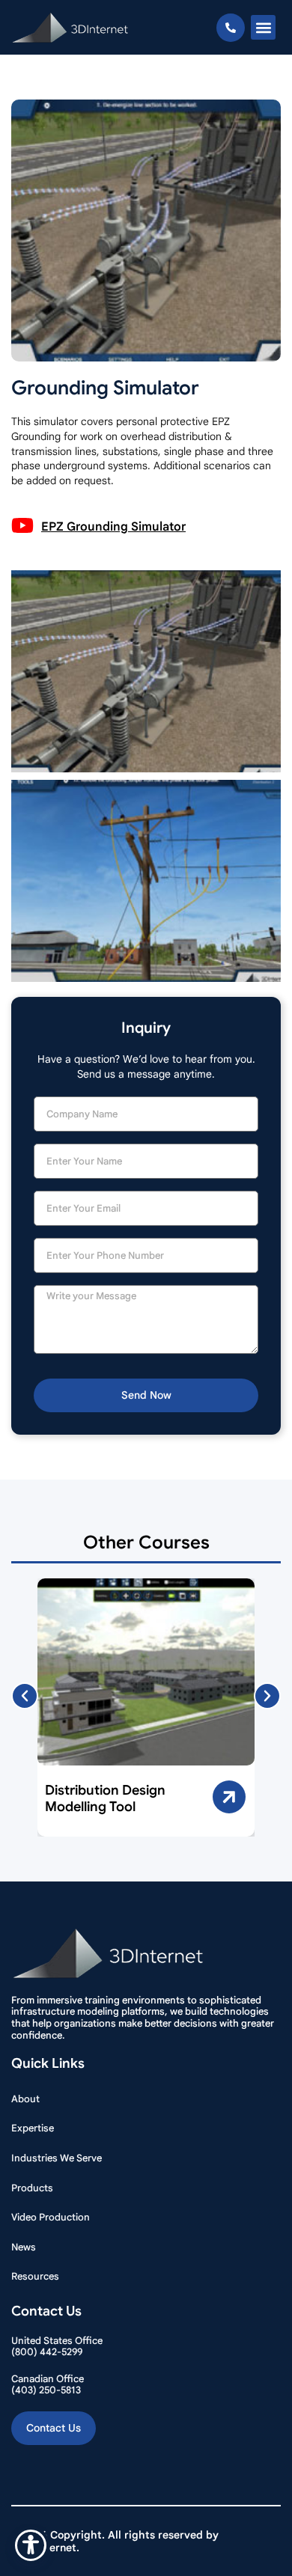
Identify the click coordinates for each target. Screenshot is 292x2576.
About (25, 2099)
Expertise (33, 2128)
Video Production (51, 2217)
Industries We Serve (57, 2158)
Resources (35, 2276)
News (24, 2247)
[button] (263, 27)
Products (32, 2188)
